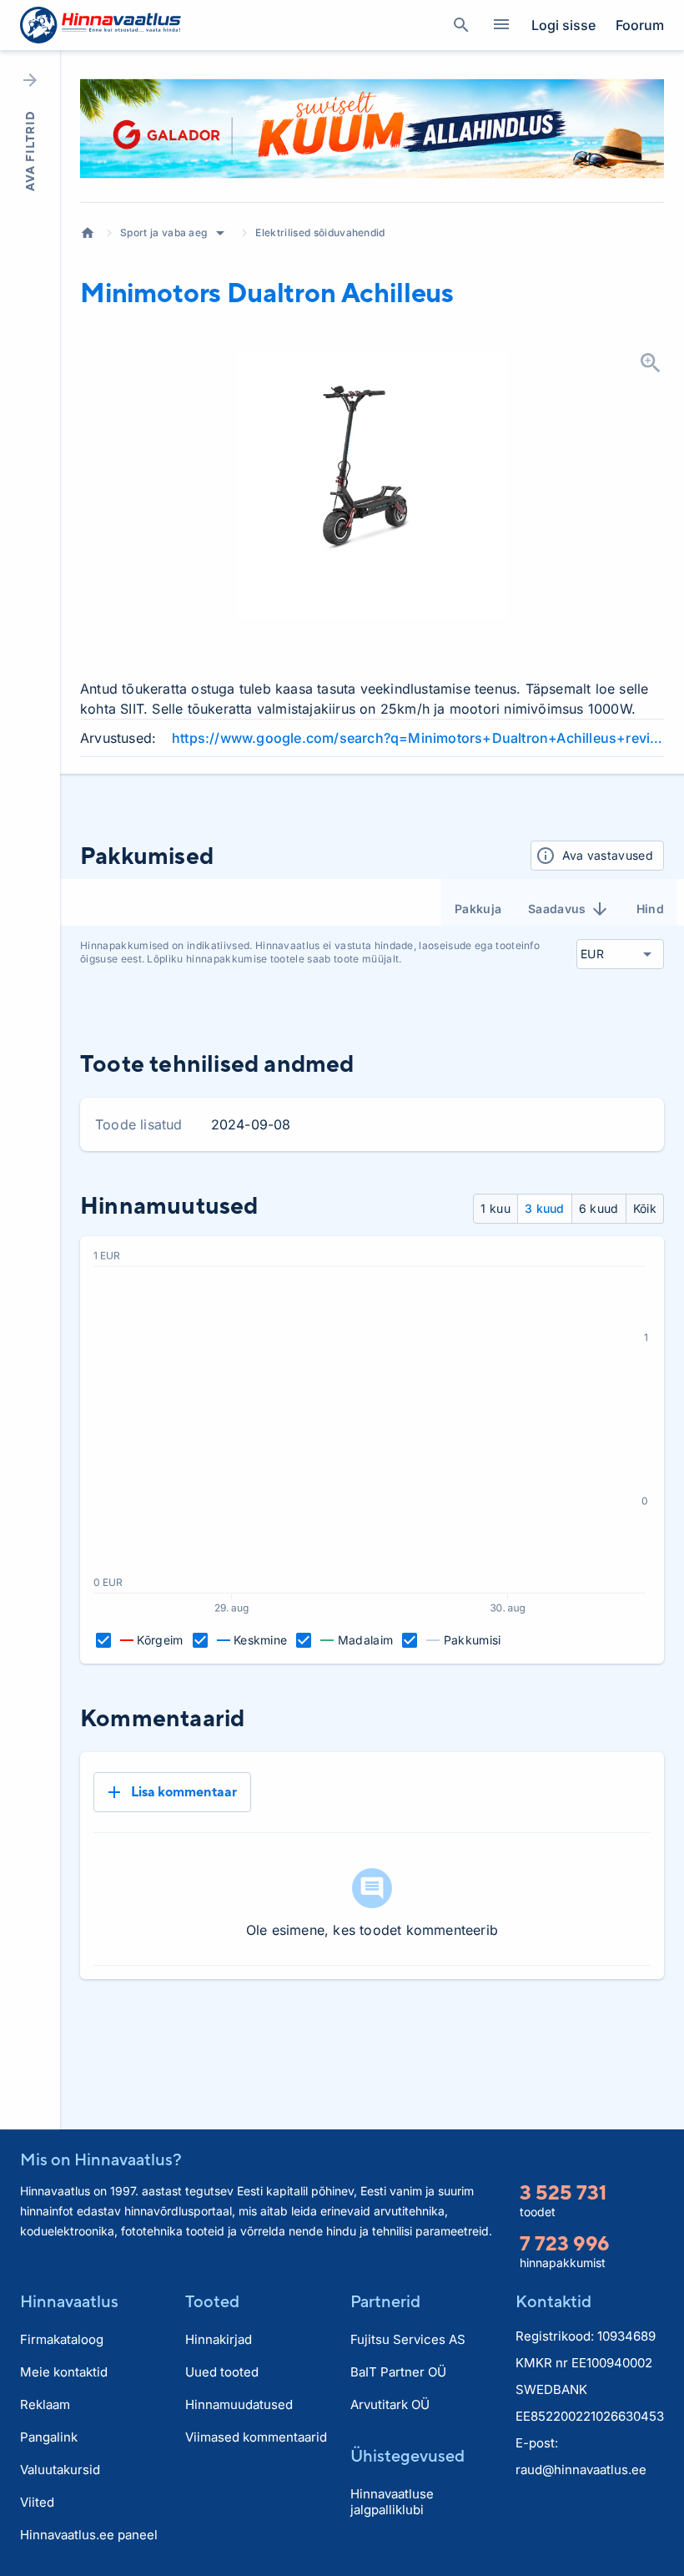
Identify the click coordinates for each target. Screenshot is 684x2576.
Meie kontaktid (64, 2372)
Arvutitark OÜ (390, 2404)
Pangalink (49, 2437)
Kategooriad (501, 25)
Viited (37, 2502)
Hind (650, 909)
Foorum (640, 25)
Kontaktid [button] (553, 2301)
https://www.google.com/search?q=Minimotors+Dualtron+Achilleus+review (418, 738)
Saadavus (557, 909)
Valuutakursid (60, 2470)
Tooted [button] (212, 2301)
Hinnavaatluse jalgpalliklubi (392, 2502)
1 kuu (495, 1208)
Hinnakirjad (219, 2339)
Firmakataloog (62, 2339)
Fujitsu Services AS (408, 2339)
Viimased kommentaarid (256, 2437)
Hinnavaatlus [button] (69, 2301)
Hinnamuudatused (239, 2404)
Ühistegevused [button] (407, 2455)
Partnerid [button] (385, 2301)
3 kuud (545, 1208)
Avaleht (88, 233)
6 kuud (599, 1208)
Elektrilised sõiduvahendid (320, 232)
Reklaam (45, 2404)
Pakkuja (478, 909)
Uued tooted (222, 2372)
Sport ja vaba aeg (163, 232)
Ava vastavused (608, 855)
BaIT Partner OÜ (398, 2372)
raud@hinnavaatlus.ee (581, 2470)
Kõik (645, 1208)
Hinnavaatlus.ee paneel (89, 2535)
